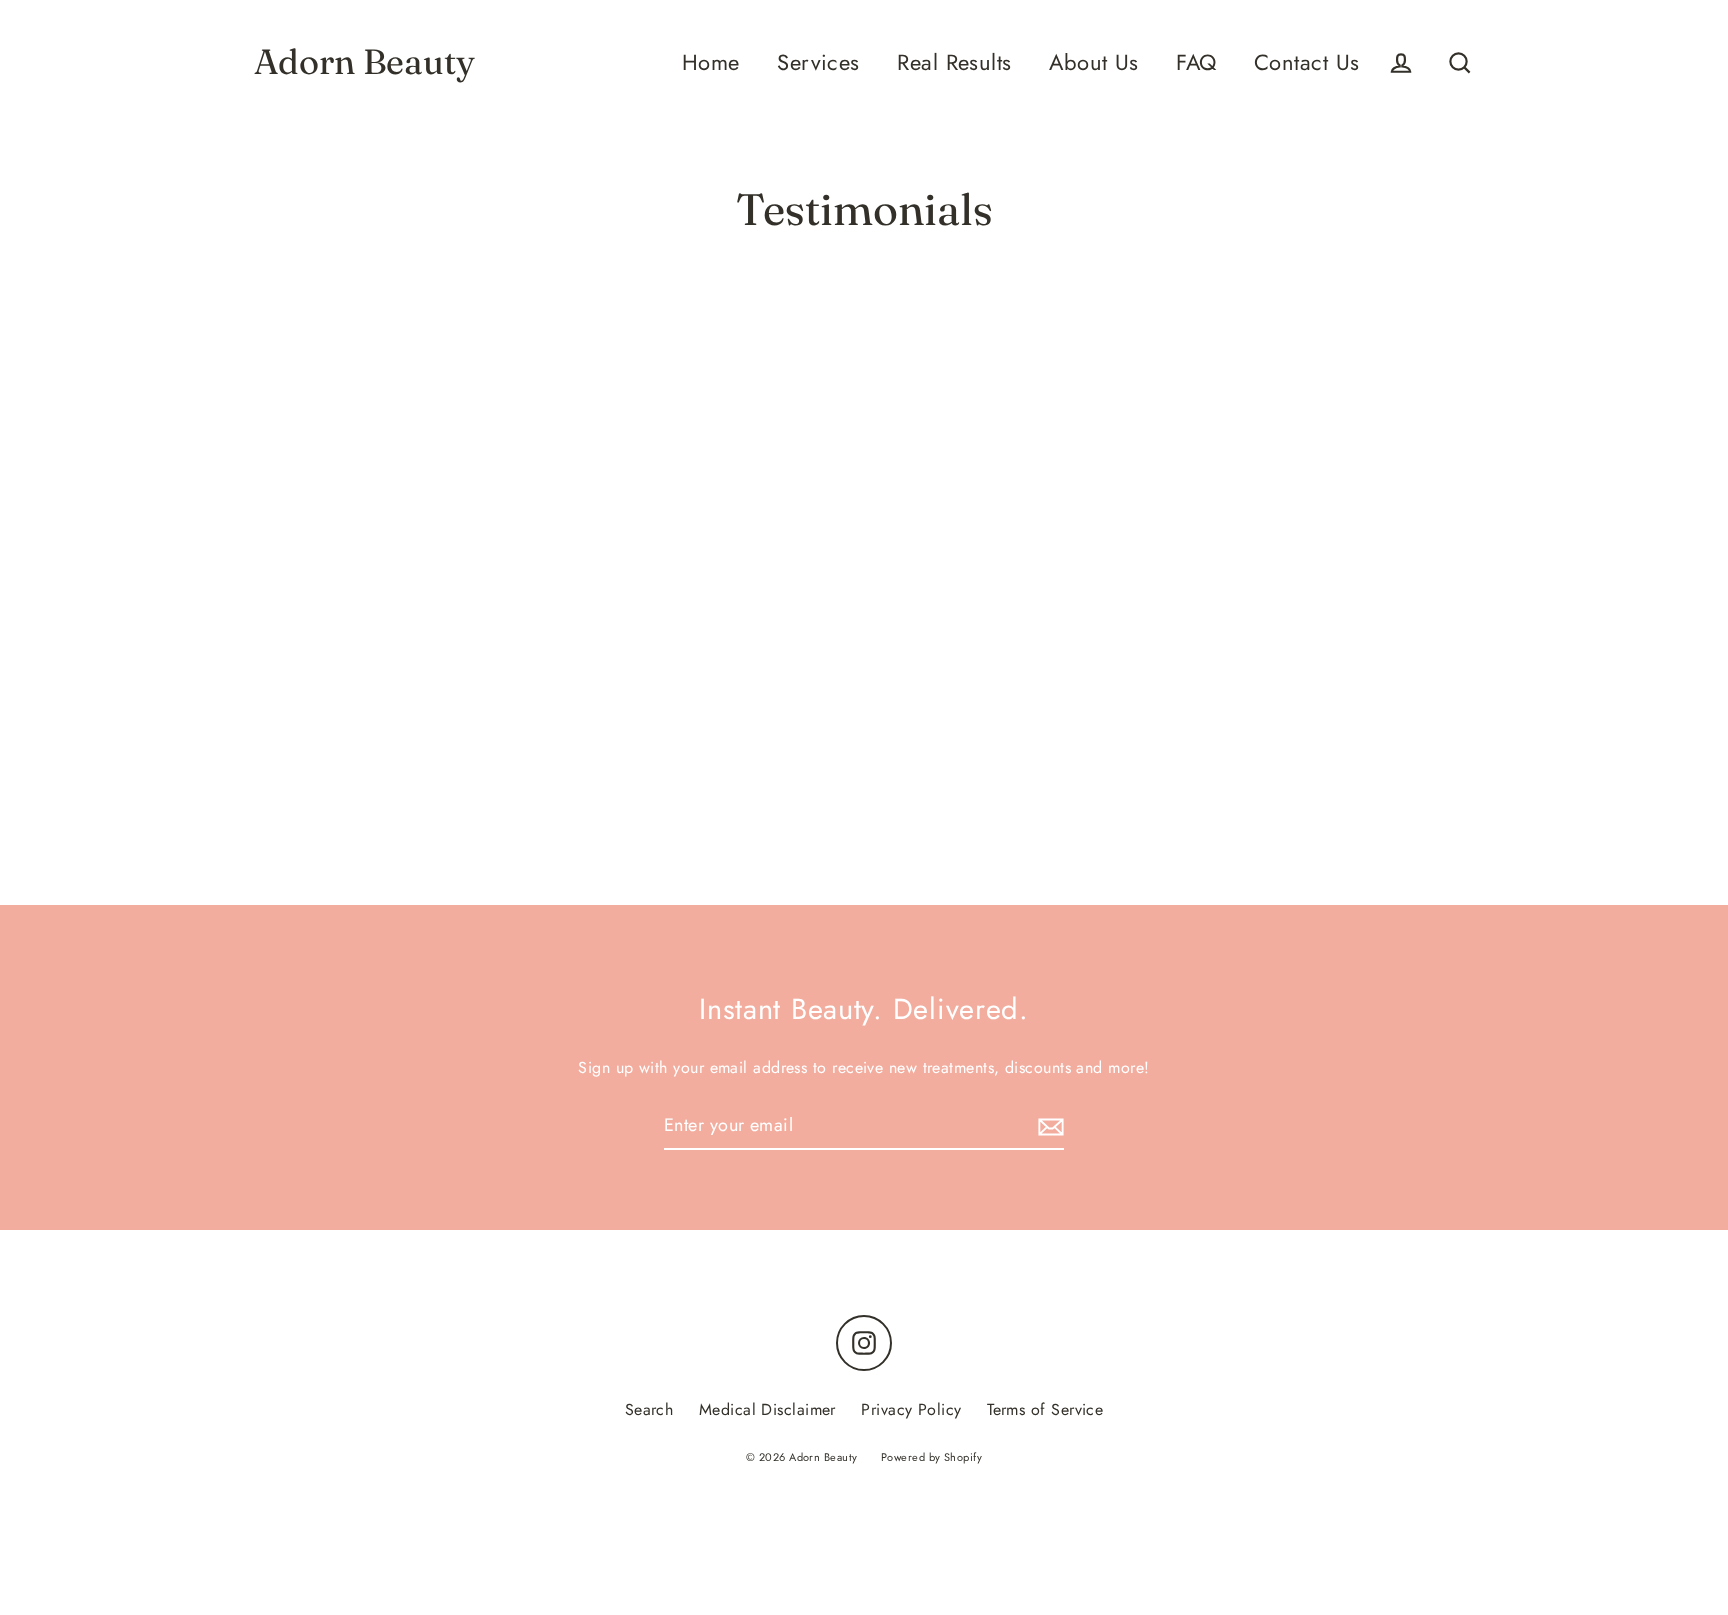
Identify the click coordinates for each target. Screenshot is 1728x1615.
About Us (1094, 62)
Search (649, 1409)
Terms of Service (1045, 1409)
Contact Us (1307, 62)
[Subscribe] (1048, 1126)
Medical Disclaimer (767, 1409)
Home (711, 62)
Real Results (954, 62)
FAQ (1196, 62)
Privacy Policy (911, 1409)
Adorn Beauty (364, 62)
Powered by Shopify (931, 1457)
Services (818, 62)
